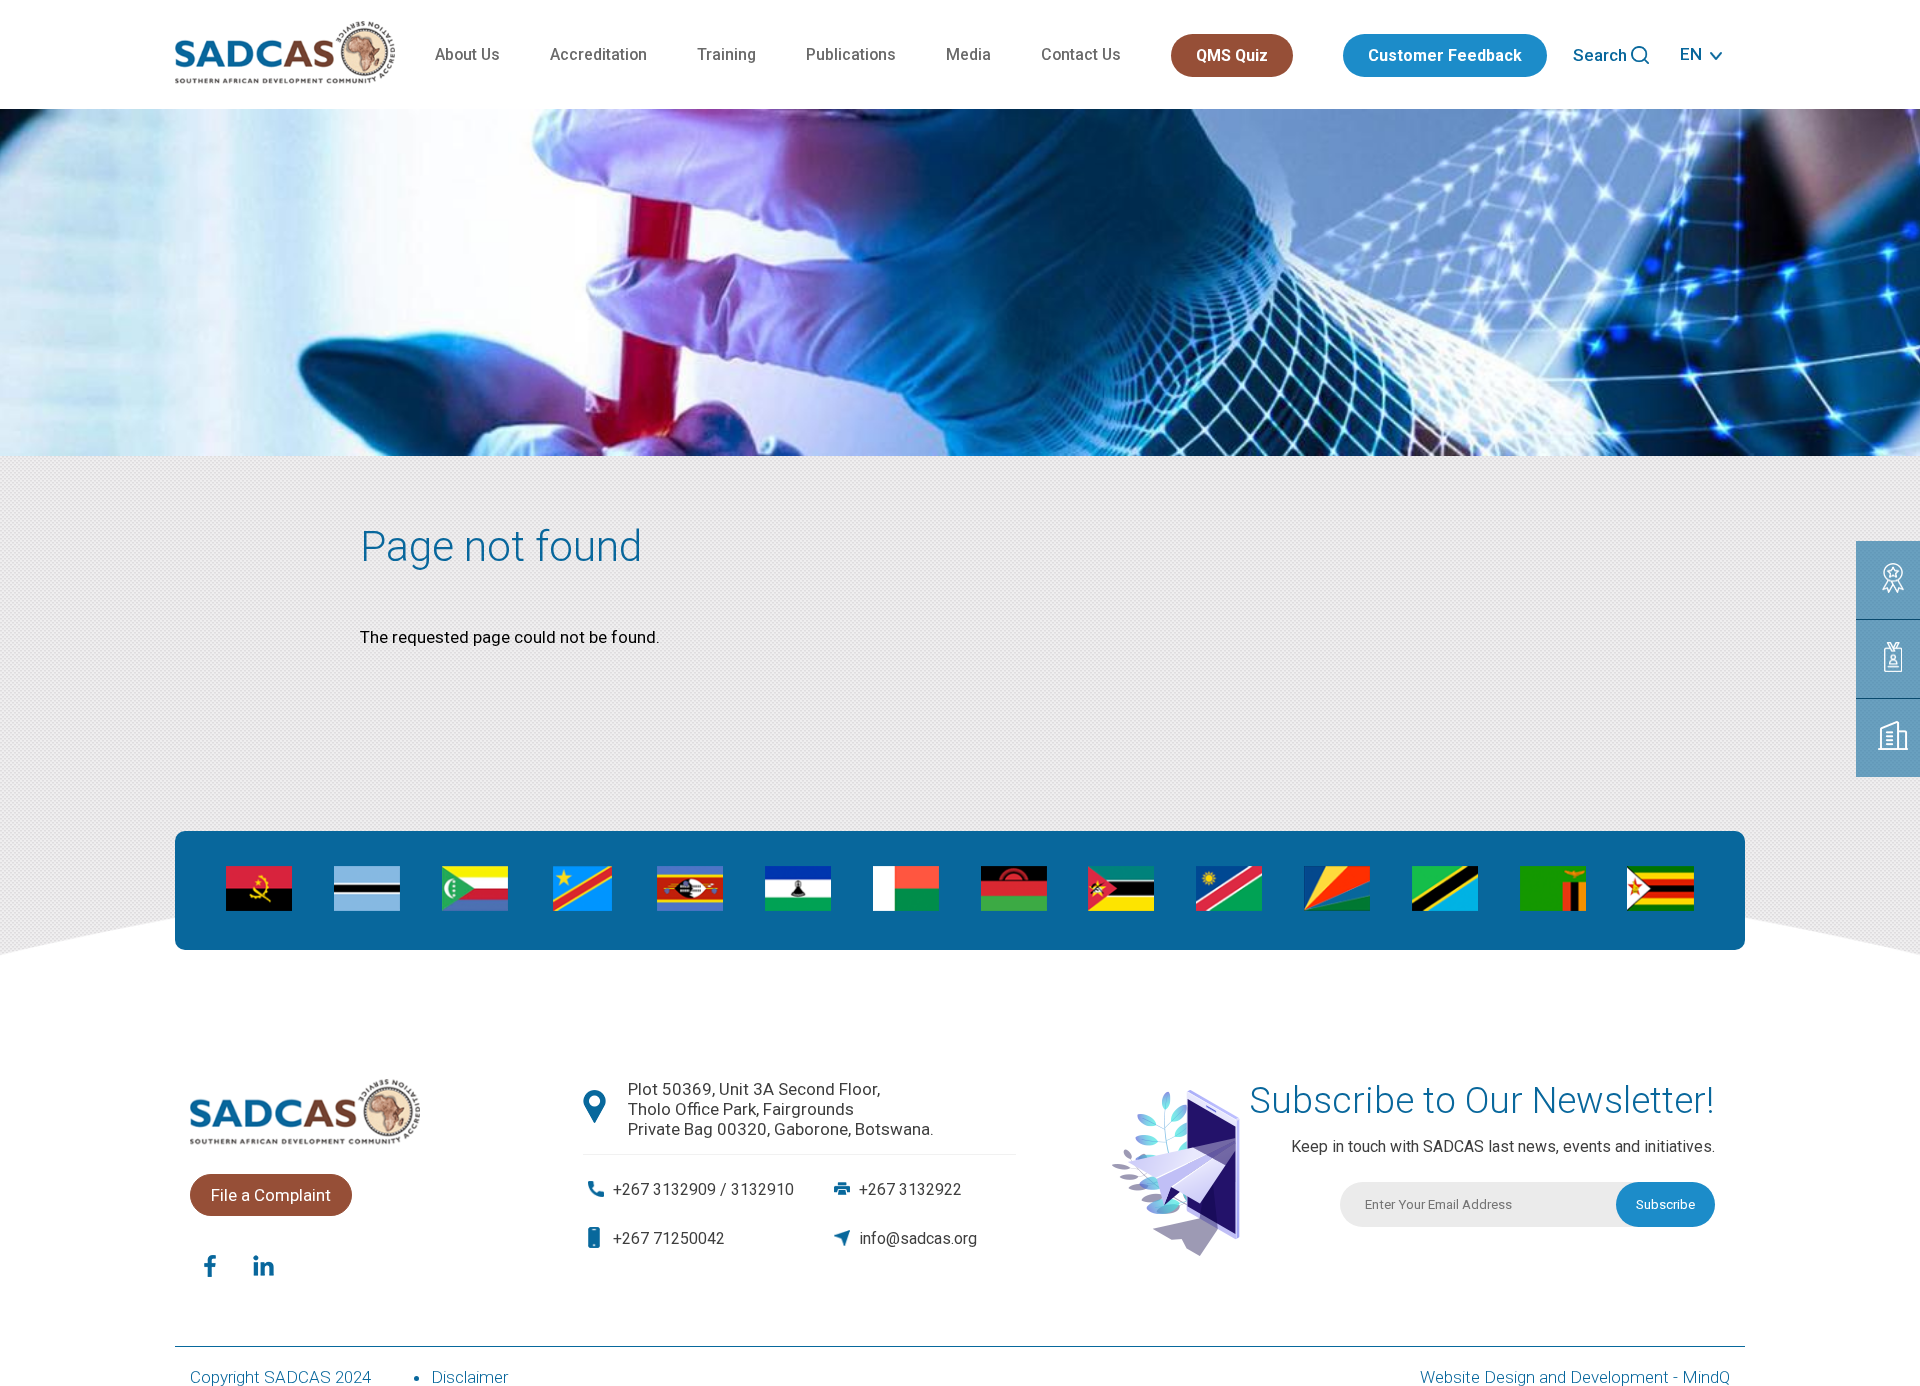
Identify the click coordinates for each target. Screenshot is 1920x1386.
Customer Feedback (1445, 55)
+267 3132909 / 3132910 (703, 1189)
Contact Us (1081, 54)
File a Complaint (271, 1195)
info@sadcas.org (918, 1238)
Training (726, 54)
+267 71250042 (669, 1238)
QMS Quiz (1232, 55)
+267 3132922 (910, 1189)
